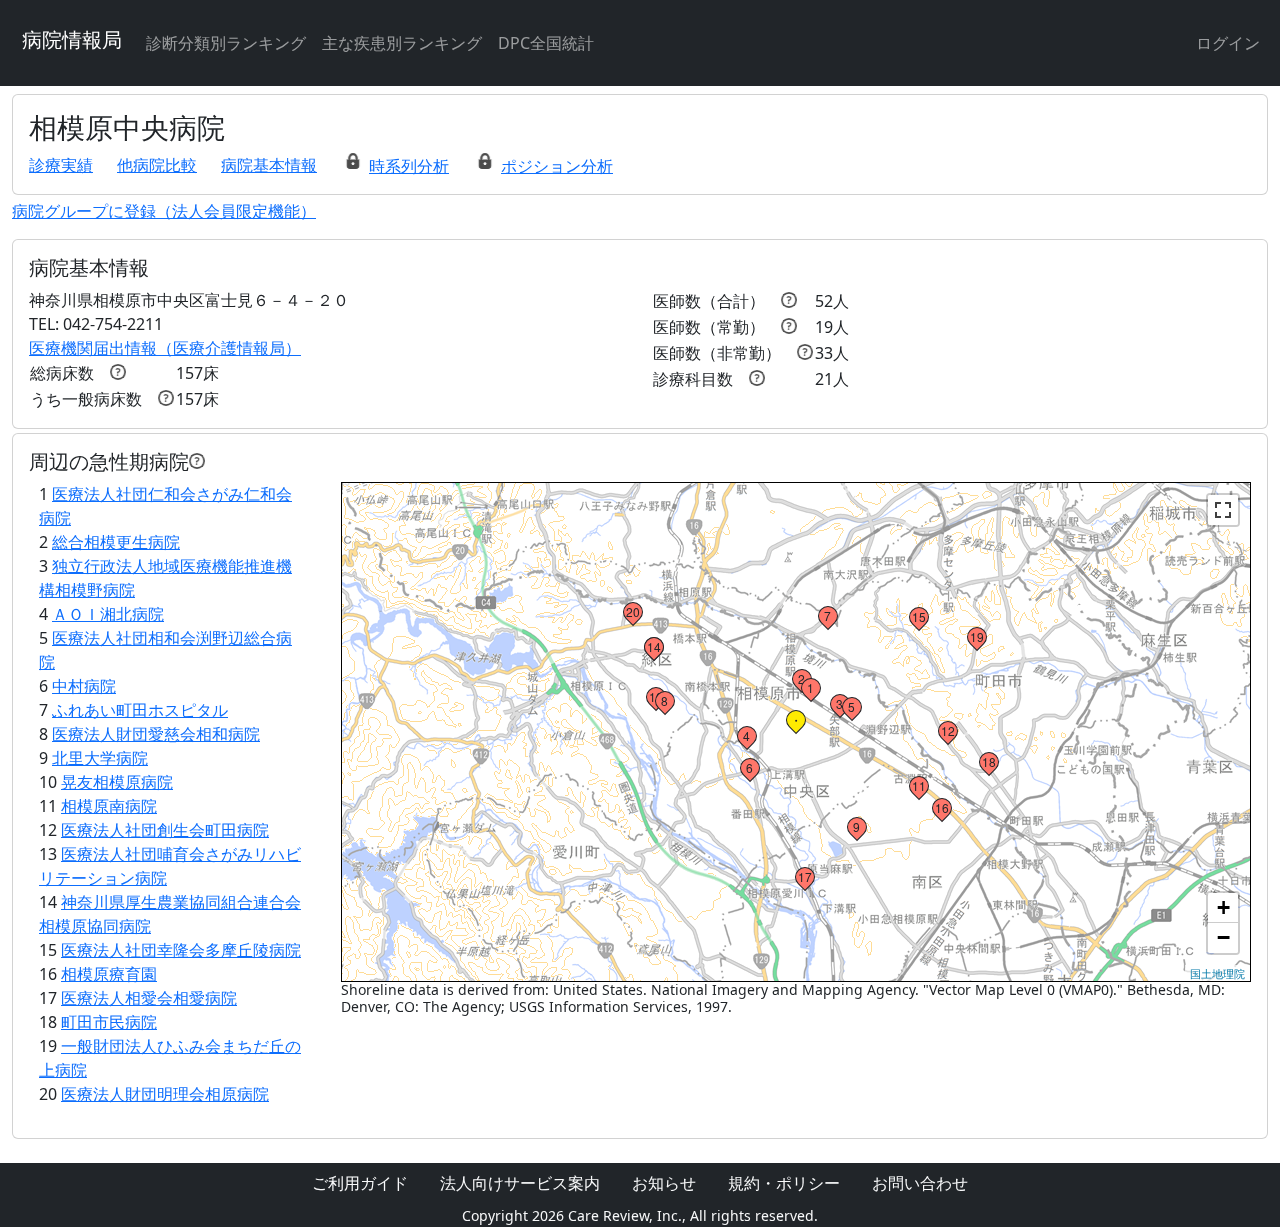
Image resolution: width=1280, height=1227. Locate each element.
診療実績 (61, 165)
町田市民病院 (109, 1022)
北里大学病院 (100, 758)
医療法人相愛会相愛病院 (149, 998)
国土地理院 (1217, 973)
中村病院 (84, 686)
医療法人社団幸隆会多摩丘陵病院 (181, 950)
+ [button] (1223, 907)
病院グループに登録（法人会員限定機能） (164, 211)
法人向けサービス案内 (520, 1183)
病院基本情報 (269, 165)
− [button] (1223, 937)
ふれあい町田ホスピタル (140, 710)
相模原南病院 (109, 806)
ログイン (1228, 43)
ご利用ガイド (360, 1183)
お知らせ (664, 1183)
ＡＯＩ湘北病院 (108, 614)
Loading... (794, 732)
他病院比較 (157, 165)
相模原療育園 (109, 974)
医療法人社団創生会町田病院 (165, 830)
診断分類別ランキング (226, 43)
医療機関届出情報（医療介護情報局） (165, 348)
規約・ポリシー (784, 1183)
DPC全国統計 (546, 43)
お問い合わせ (920, 1183)
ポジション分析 (557, 166)
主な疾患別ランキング (402, 43)
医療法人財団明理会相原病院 (165, 1094)
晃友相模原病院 (117, 782)
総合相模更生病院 (116, 542)
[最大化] (1223, 510)
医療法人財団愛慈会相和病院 (156, 734)
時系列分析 (409, 166)
